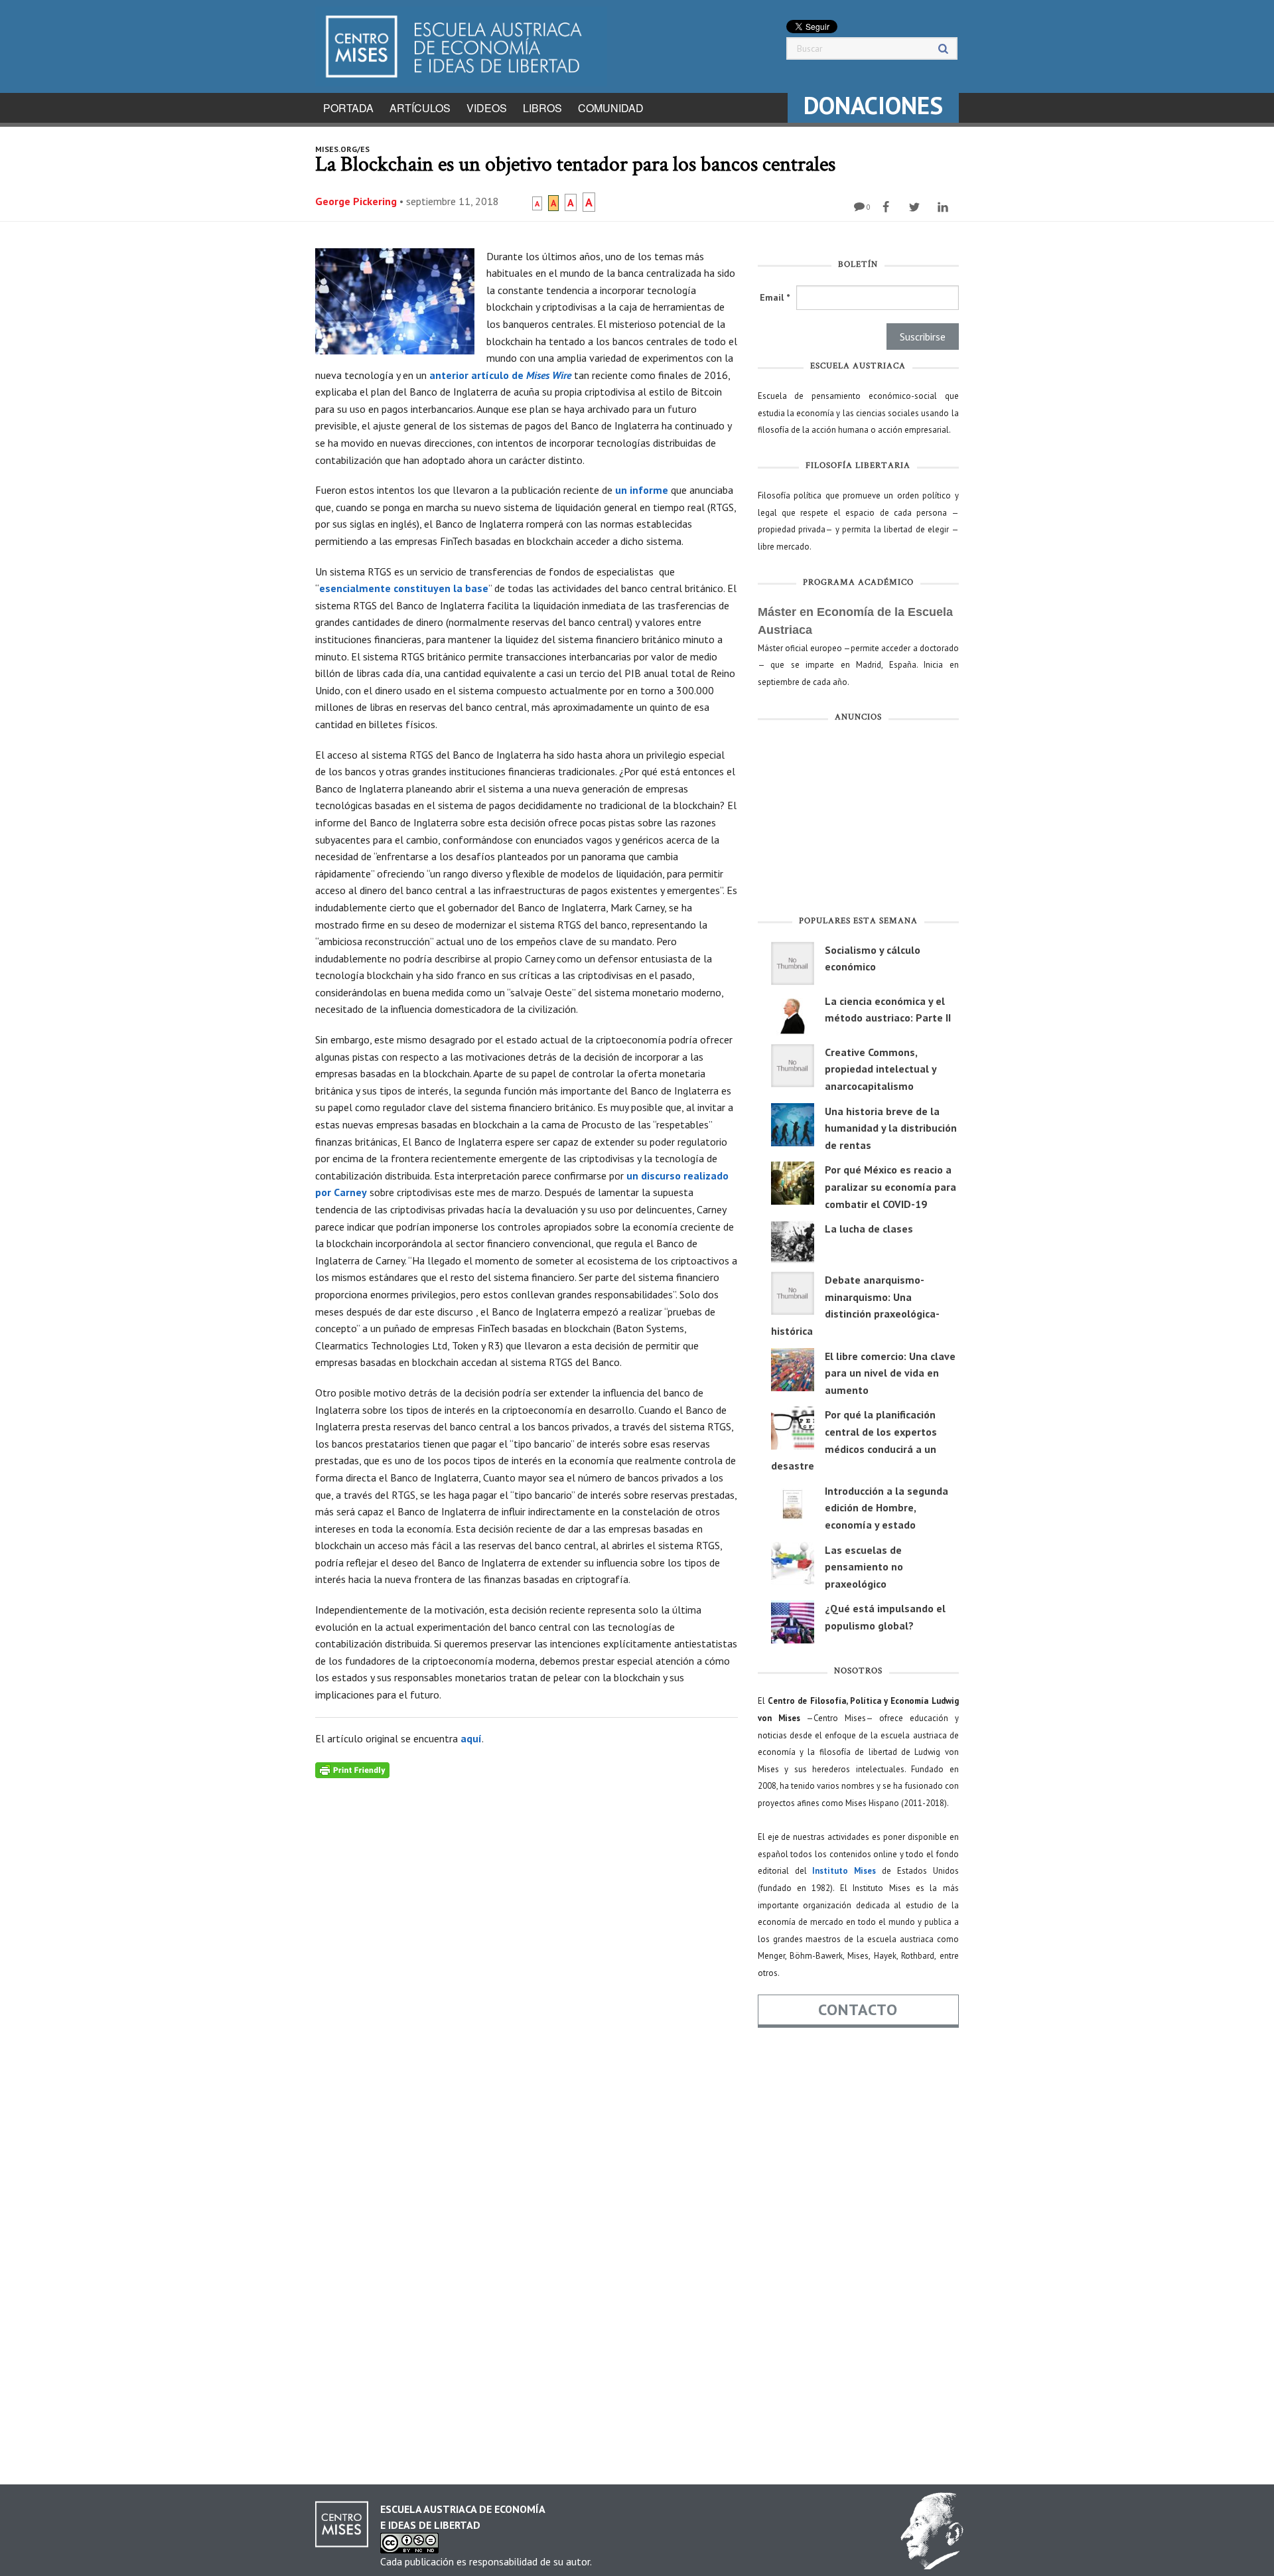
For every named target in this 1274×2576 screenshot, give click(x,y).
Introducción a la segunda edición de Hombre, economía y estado (886, 1508)
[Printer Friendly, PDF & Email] (352, 1769)
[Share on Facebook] (887, 207)
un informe (642, 490)
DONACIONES (873, 105)
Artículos (420, 108)
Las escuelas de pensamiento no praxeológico (864, 1567)
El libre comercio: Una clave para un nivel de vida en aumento (890, 1373)
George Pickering (356, 201)
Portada (348, 108)
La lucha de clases (869, 1229)
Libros (542, 108)
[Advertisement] (858, 822)
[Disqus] (527, 1944)
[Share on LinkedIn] (945, 207)
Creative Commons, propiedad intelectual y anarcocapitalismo (881, 1069)
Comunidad (611, 108)
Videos (487, 108)
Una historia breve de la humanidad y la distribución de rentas (891, 1128)
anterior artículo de (500, 375)
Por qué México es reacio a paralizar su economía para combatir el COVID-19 (890, 1186)
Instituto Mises (844, 1871)
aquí (471, 1738)
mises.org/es (342, 149)
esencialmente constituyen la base (404, 588)
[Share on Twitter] (916, 207)
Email (775, 297)
